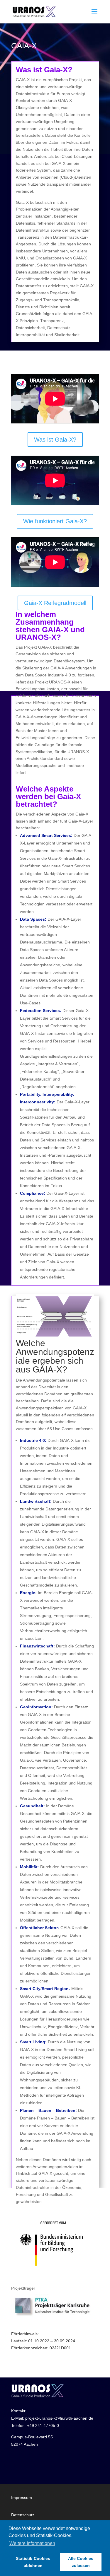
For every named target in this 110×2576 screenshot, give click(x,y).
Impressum (22, 2498)
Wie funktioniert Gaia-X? (55, 521)
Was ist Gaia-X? (55, 440)
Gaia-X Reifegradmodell (55, 603)
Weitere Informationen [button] (32, 2543)
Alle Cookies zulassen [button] (81, 2562)
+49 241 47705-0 (43, 2425)
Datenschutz (23, 2515)
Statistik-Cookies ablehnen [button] (33, 2562)
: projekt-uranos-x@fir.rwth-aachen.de (58, 2418)
